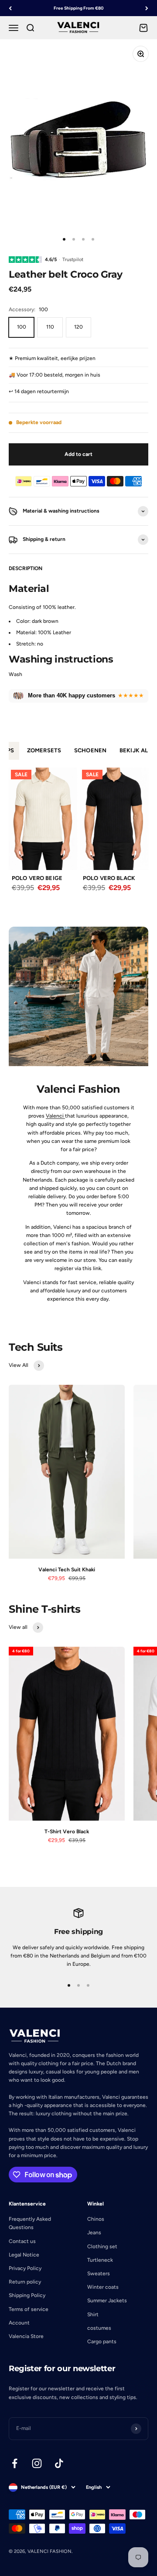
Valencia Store (26, 2336)
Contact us (22, 2241)
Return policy (25, 2282)
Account (19, 2323)
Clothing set (102, 2246)
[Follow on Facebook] (15, 2463)
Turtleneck (100, 2260)
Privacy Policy (25, 2268)
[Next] (147, 8)
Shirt (93, 2314)
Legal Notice (24, 2255)
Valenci (55, 1116)
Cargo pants (102, 2342)
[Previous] (10, 8)
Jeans (94, 2233)
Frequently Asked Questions (30, 2223)
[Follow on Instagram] (37, 2463)
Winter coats (103, 2287)
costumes (99, 2328)
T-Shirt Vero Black (67, 1832)
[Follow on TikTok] (59, 2463)
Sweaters (99, 2274)
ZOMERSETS (44, 750)
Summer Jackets (107, 2301)
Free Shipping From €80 (78, 8)
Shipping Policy (27, 2295)
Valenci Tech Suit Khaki (67, 1570)
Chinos (96, 2219)
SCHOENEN (90, 750)
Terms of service (29, 2309)
